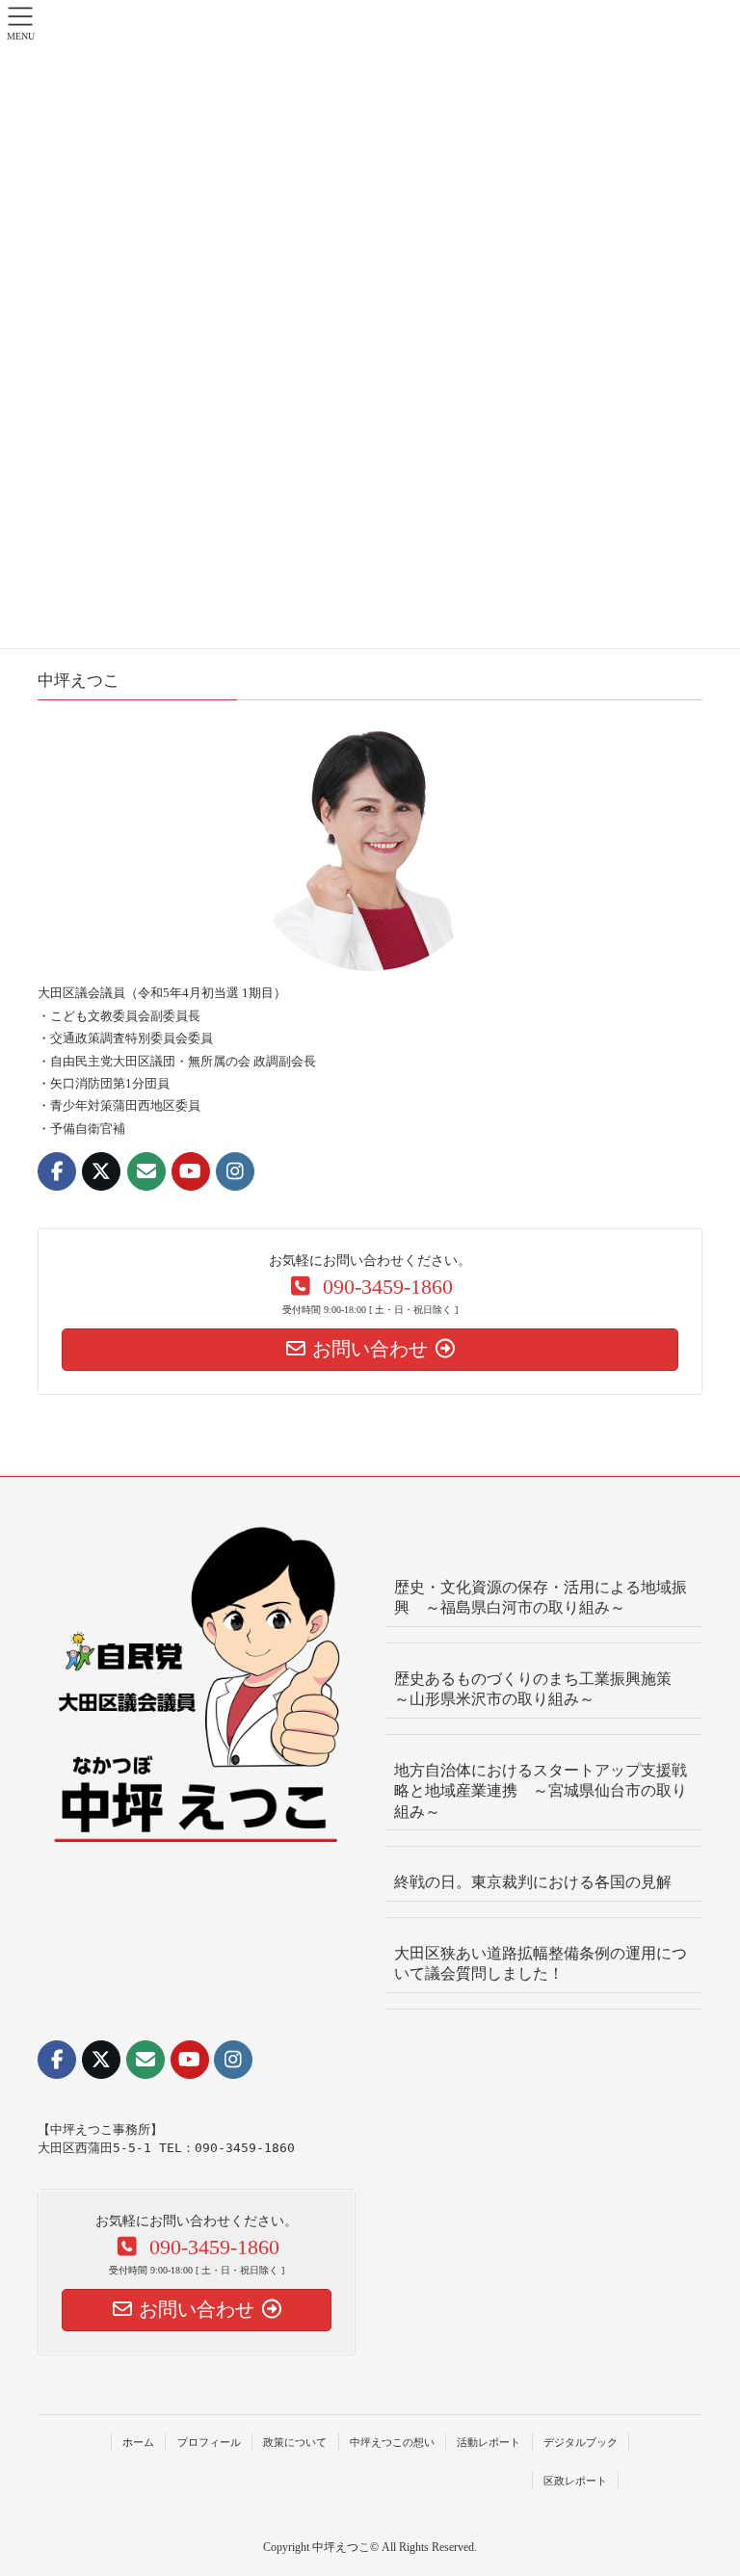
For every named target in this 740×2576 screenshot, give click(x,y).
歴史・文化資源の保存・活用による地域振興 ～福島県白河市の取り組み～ (541, 1597)
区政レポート (575, 2481)
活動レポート (489, 2442)
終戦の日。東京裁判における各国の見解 (533, 1882)
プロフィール (209, 2442)
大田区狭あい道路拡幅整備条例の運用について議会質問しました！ (541, 1963)
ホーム (138, 2442)
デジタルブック (581, 2442)
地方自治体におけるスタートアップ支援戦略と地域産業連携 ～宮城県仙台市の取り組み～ (541, 1791)
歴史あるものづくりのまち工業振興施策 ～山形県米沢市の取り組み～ (541, 1689)
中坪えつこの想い (392, 2442)
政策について (295, 2442)
